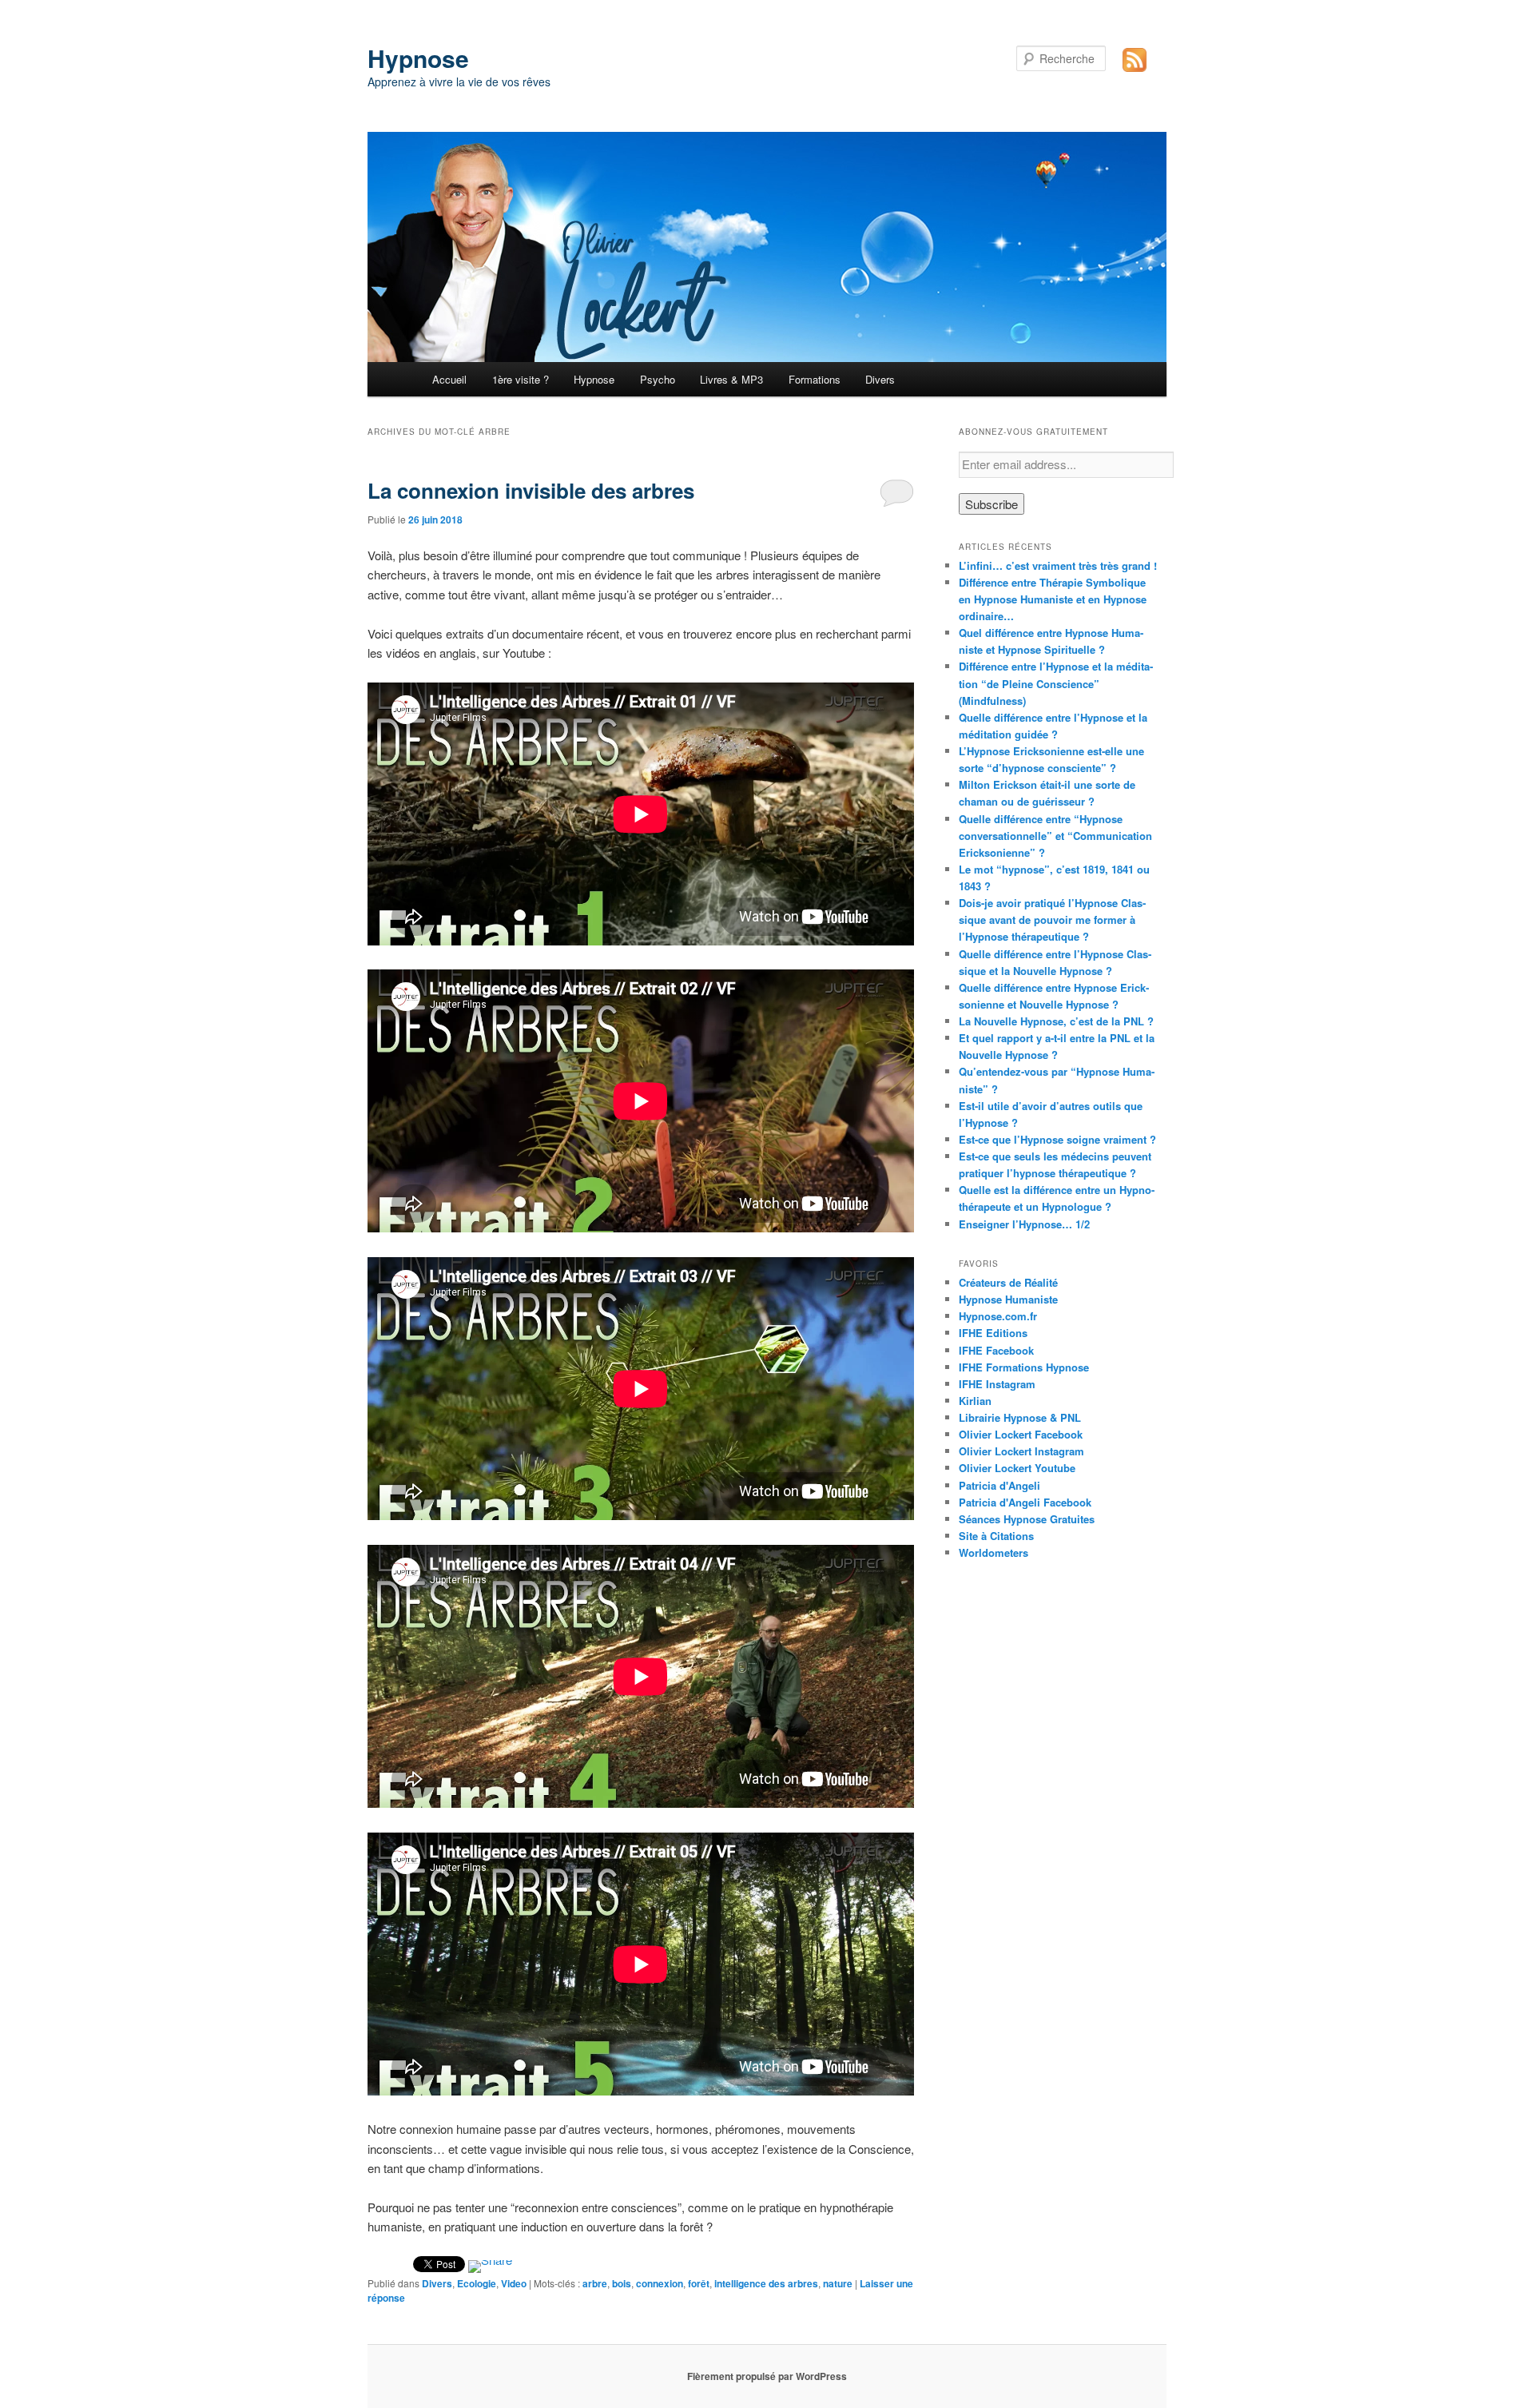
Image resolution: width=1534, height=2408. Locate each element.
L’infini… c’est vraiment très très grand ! (1058, 565)
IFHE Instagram (997, 1384)
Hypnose (418, 58)
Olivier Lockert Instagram (1021, 1451)
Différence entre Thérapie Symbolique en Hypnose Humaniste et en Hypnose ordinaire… (1053, 599)
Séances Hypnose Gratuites (1027, 1519)
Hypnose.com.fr (998, 1316)
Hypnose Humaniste (1008, 1299)
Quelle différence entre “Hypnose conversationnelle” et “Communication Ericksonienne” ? (1055, 836)
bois (622, 2283)
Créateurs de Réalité (1008, 1282)
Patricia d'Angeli (999, 1485)
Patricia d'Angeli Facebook (1025, 1502)
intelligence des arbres (766, 2283)
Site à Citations (996, 1536)
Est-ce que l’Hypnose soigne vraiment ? (1057, 1139)
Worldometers (994, 1552)
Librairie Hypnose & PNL (1020, 1417)
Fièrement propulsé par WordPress (767, 2376)
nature (838, 2283)
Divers (880, 379)
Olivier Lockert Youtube (1017, 1468)
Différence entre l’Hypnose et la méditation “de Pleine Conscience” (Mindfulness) (1056, 683)
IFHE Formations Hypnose (1024, 1367)
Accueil (449, 379)
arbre (595, 2283)
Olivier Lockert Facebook (1021, 1434)
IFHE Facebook (996, 1350)
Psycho (658, 379)
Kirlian (975, 1401)
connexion (660, 2283)
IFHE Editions (993, 1333)
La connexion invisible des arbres (531, 490)
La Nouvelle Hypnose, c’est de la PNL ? (1056, 1021)
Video (514, 2283)
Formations (815, 379)
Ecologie (477, 2283)
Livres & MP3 (731, 379)
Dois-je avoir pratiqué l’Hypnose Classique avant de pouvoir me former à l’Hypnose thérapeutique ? (1052, 919)
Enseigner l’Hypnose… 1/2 (1024, 1224)
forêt (699, 2283)
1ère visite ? (521, 379)
